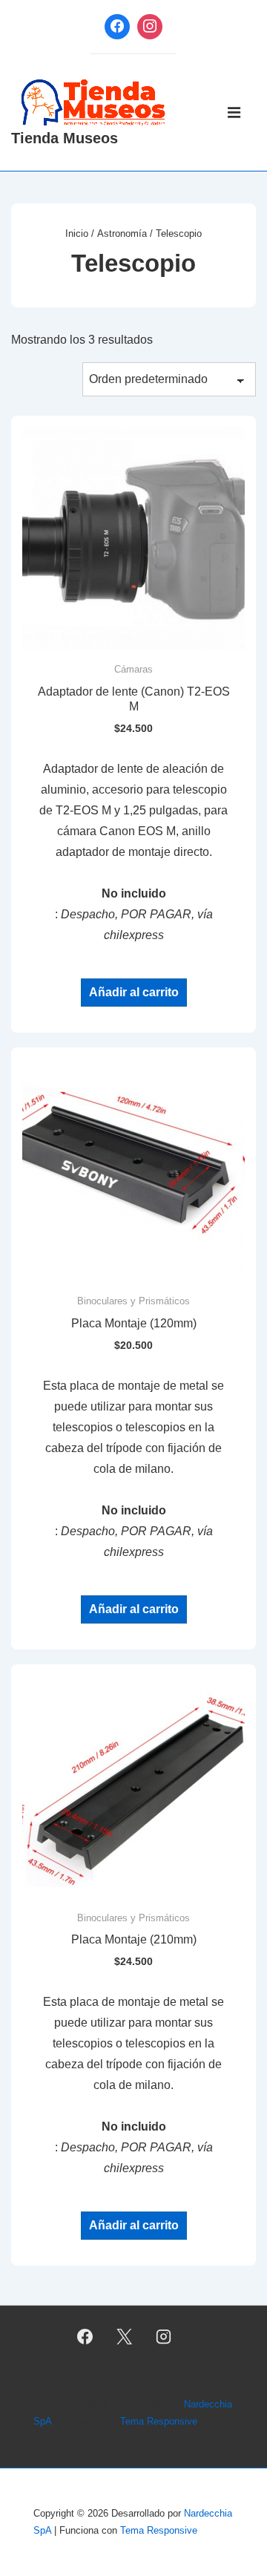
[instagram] (163, 2336)
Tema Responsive (159, 2421)
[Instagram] (150, 27)
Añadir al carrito (134, 992)
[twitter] (125, 2336)
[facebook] (85, 2336)
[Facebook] (117, 27)
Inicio (77, 233)
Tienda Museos (65, 138)
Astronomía (122, 233)
